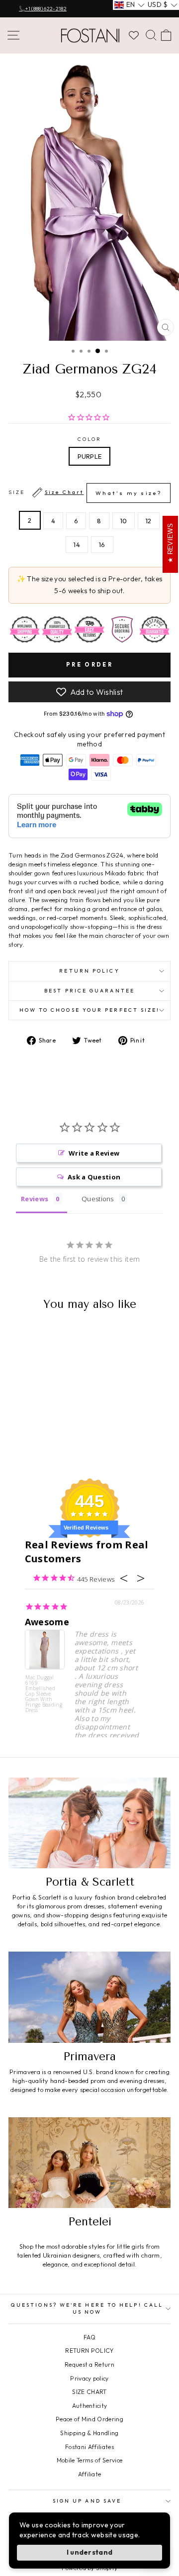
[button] (130, 5)
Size (85, 493)
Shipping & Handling (89, 2433)
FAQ (89, 2337)
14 (77, 545)
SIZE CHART (89, 2392)
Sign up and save (87, 2501)
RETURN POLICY (89, 2351)
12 (149, 521)
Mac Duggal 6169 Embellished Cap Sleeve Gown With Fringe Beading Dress (44, 1693)
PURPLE (90, 456)
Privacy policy (89, 2378)
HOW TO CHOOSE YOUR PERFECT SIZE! (90, 1010)
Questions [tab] (98, 1199)
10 (124, 521)
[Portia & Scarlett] (89, 1823)
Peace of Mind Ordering (89, 2419)
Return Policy (89, 971)
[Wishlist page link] (134, 35)
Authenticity (90, 2406)
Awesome (47, 1622)
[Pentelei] (89, 2163)
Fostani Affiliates (89, 2447)
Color (89, 439)
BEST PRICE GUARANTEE (89, 991)
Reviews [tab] (35, 1199)
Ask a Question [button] (94, 1177)
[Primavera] (89, 1997)
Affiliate (90, 2474)
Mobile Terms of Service (89, 2460)
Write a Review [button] (94, 1153)
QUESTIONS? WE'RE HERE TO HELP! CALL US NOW (87, 2308)
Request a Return (89, 2364)
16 (102, 545)
